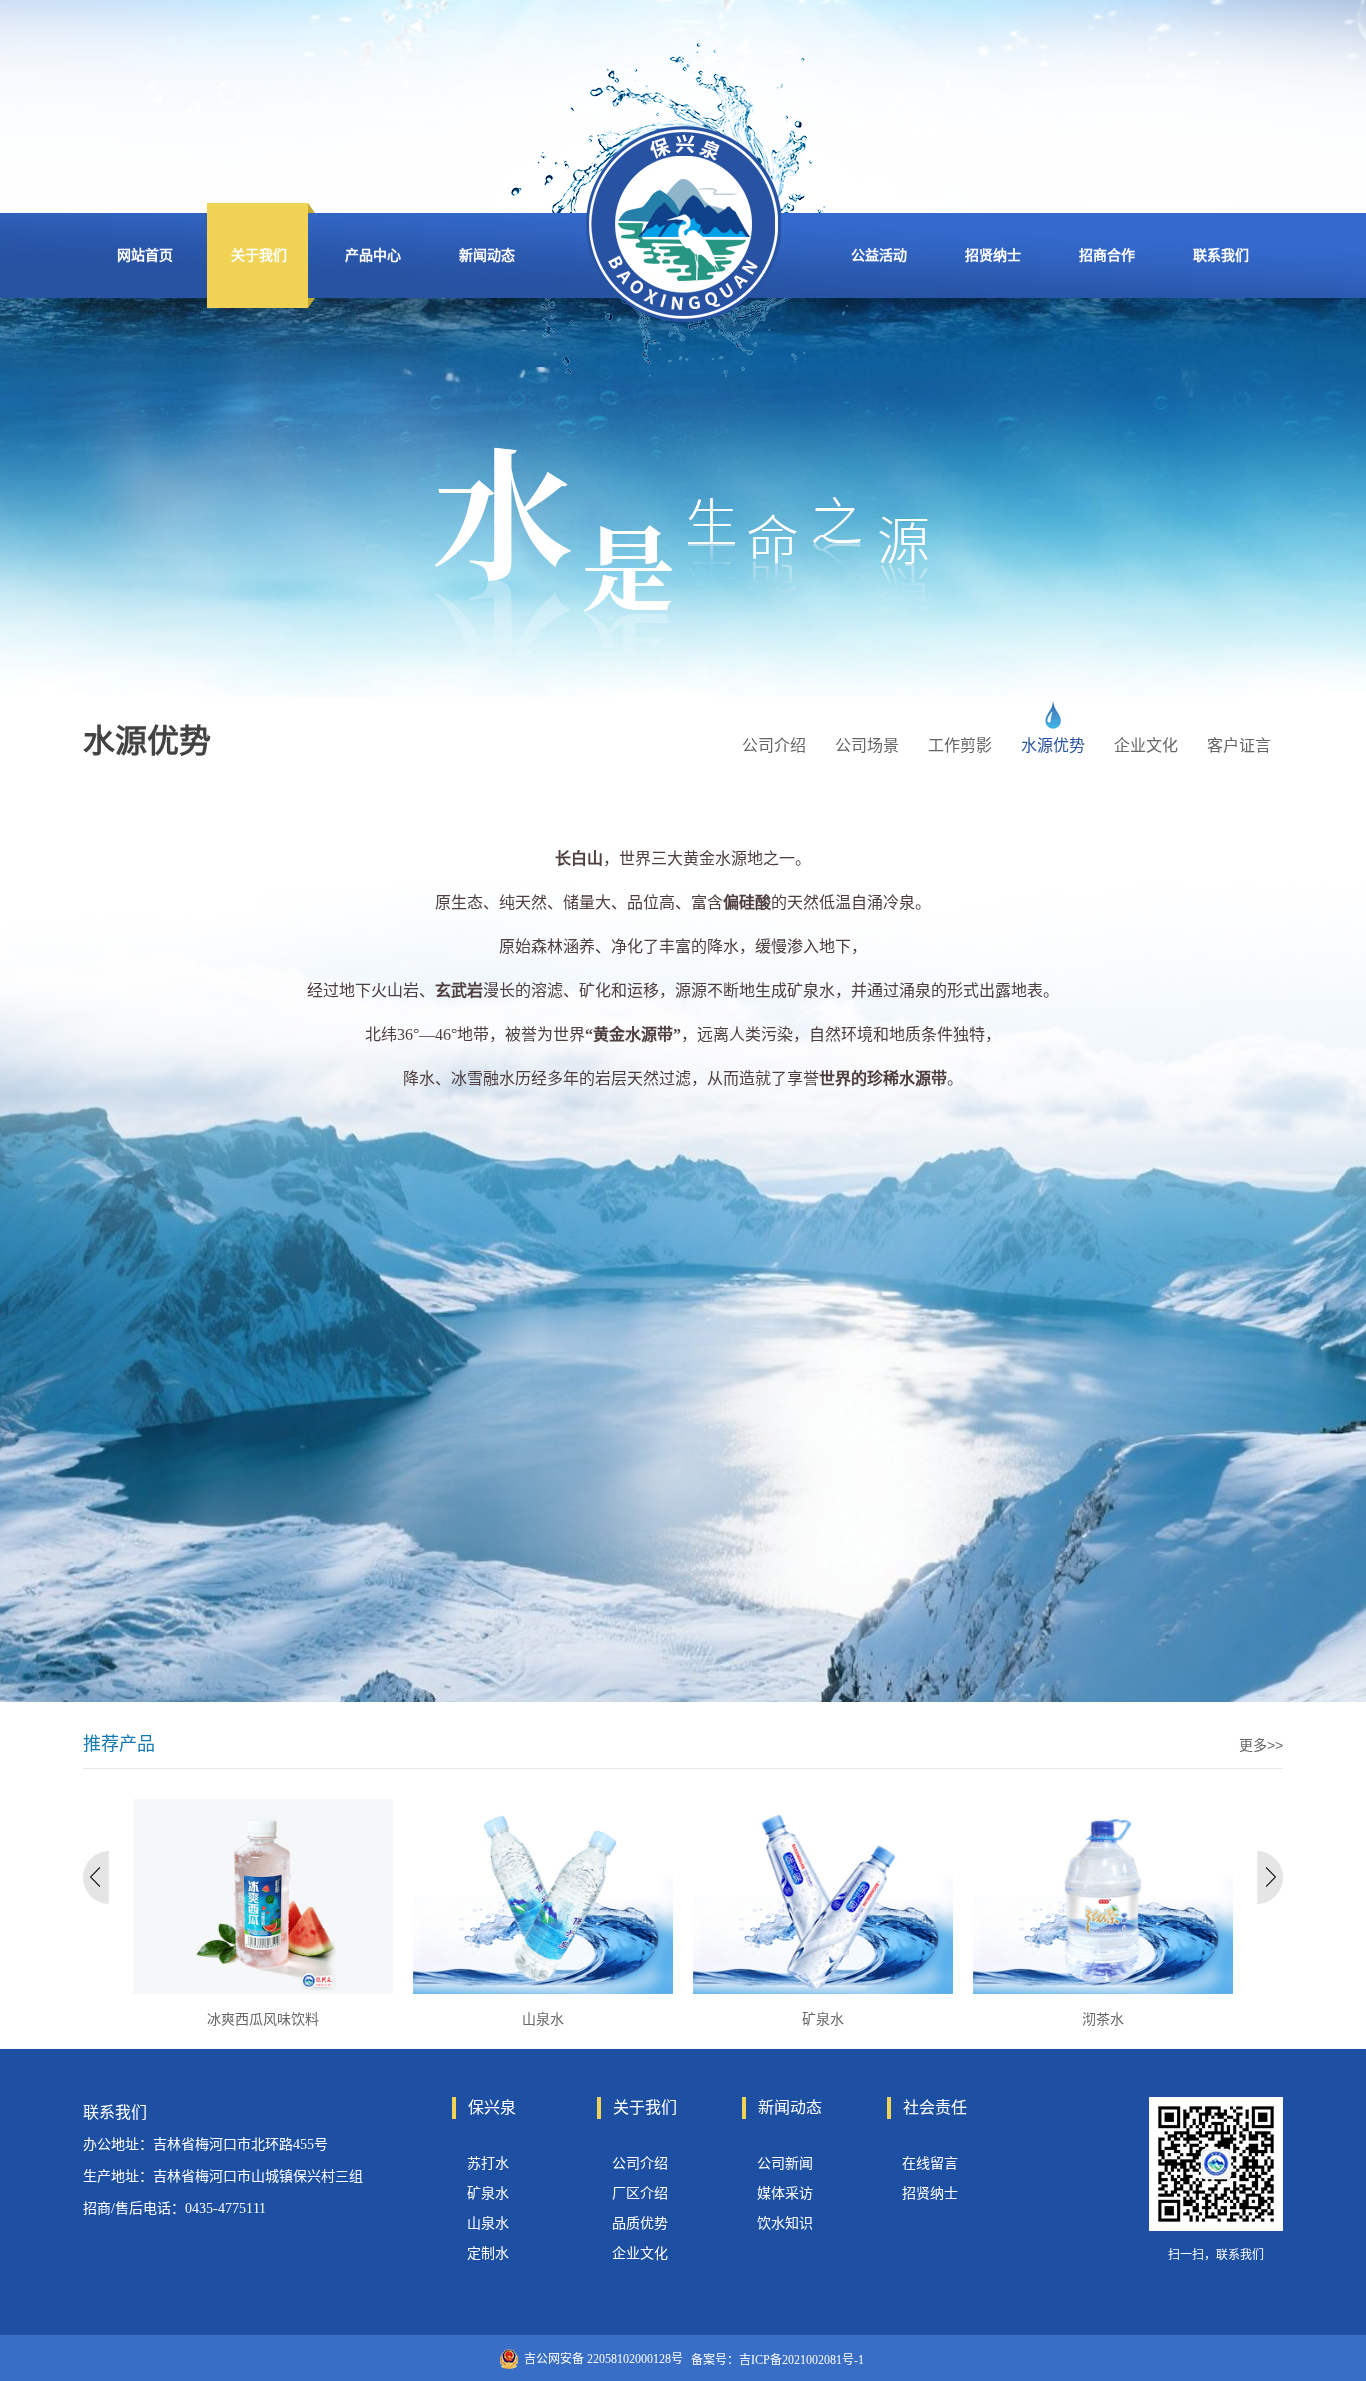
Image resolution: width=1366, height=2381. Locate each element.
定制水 (488, 2253)
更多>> (1261, 1745)
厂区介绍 (640, 2193)
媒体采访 (785, 2193)
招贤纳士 (930, 2193)
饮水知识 (785, 2223)
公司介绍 (640, 2163)
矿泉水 (488, 2193)
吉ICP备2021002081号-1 (801, 2360)
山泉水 (488, 2223)
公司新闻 (785, 2163)
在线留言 (930, 2163)
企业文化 (640, 2253)
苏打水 (488, 2163)
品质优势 (640, 2223)
